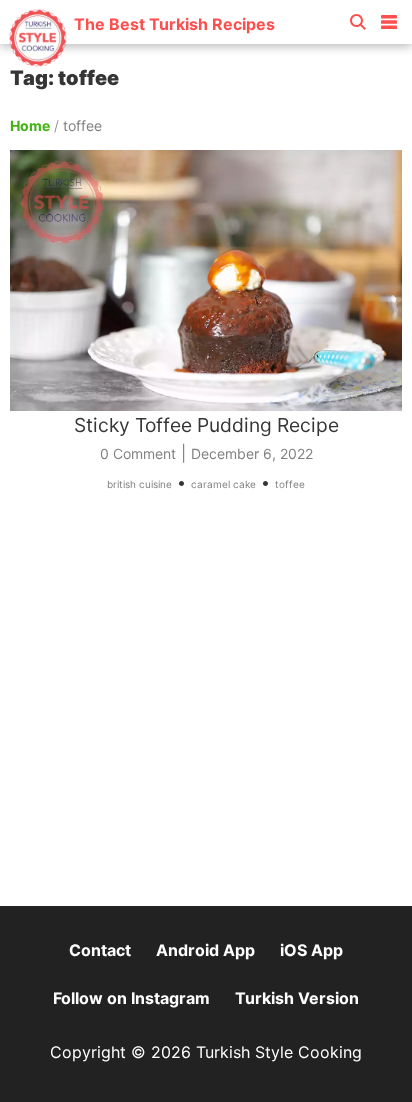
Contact (100, 950)
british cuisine (139, 484)
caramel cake (223, 484)
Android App (205, 950)
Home (30, 125)
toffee (290, 484)
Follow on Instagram (131, 998)
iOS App (311, 950)
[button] (389, 18)
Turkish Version (297, 998)
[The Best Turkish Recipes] (141, 59)
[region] (206, 708)
